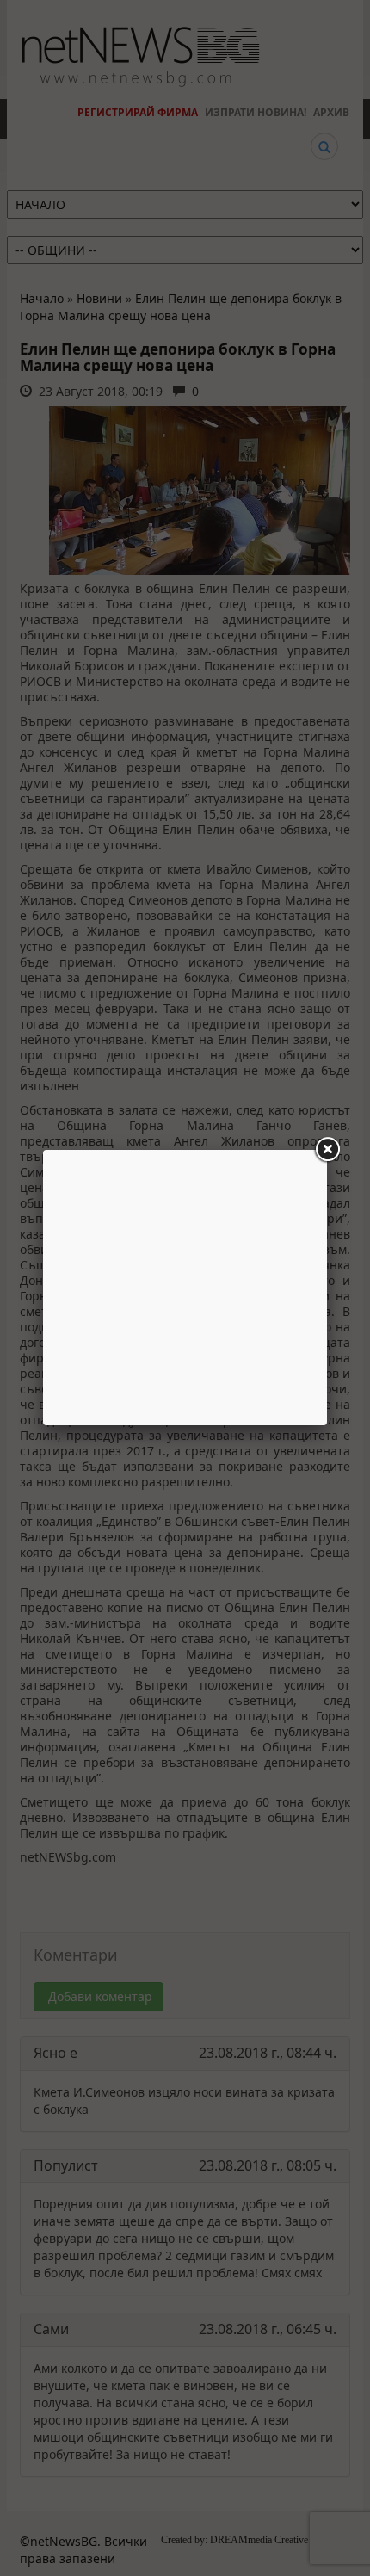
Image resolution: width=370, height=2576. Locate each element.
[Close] (327, 1150)
